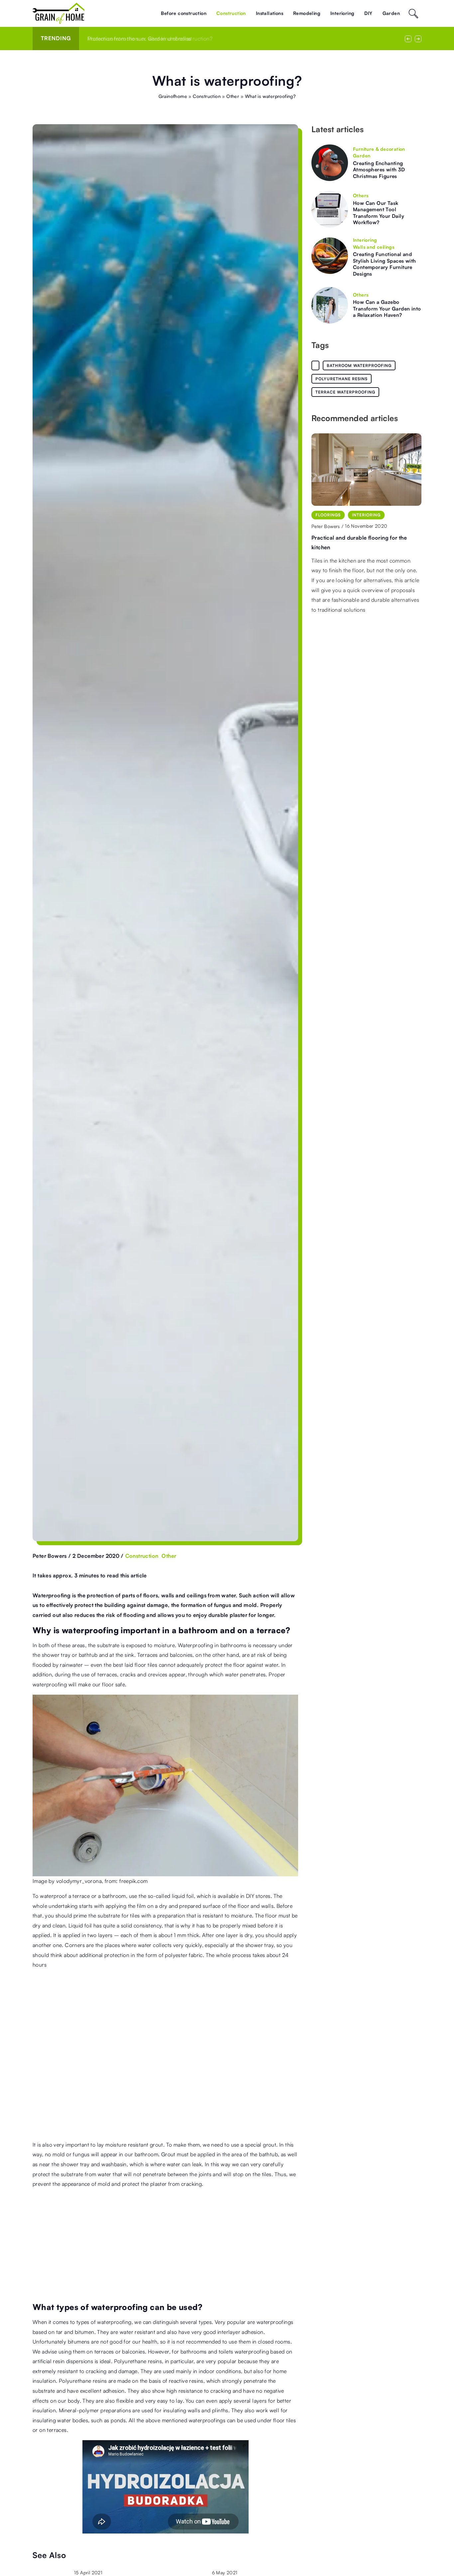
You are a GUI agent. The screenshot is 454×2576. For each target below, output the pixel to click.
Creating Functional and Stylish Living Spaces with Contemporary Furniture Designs (384, 264)
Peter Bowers (50, 1556)
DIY (368, 13)
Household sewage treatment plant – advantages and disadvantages (170, 39)
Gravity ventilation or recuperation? (357, 538)
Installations (270, 13)
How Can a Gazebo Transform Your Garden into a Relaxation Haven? (387, 309)
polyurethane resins (341, 379)
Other (169, 1556)
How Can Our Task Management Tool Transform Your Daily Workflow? (379, 213)
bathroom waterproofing (359, 365)
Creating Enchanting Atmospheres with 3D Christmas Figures (379, 170)
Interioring (342, 13)
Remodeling (307, 13)
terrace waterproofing (345, 392)
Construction (231, 13)
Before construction (184, 13)
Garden (391, 13)
